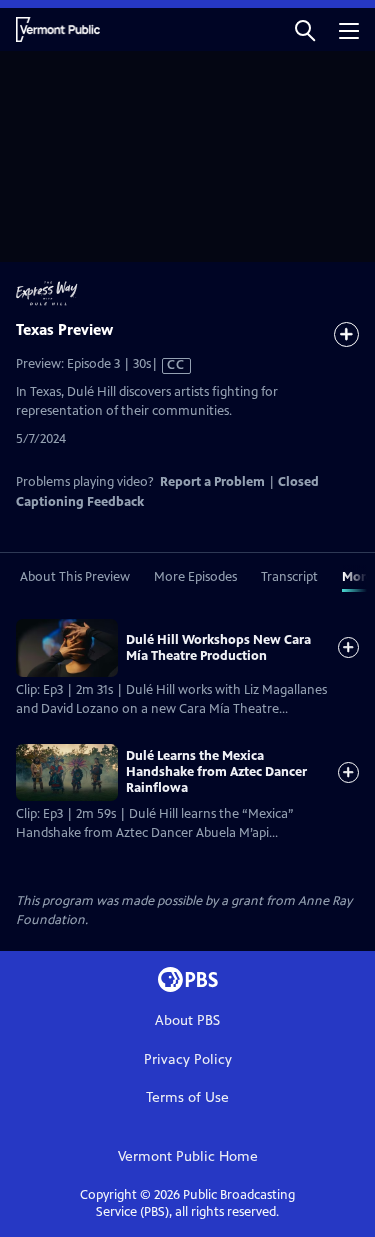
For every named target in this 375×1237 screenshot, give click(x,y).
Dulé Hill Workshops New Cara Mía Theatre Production (218, 648)
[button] (305, 29)
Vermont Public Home (188, 1156)
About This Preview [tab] (75, 577)
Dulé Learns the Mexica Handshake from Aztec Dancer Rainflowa (216, 772)
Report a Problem (212, 482)
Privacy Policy (188, 1059)
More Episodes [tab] (195, 577)
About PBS (187, 1020)
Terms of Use (187, 1097)
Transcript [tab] (289, 577)
